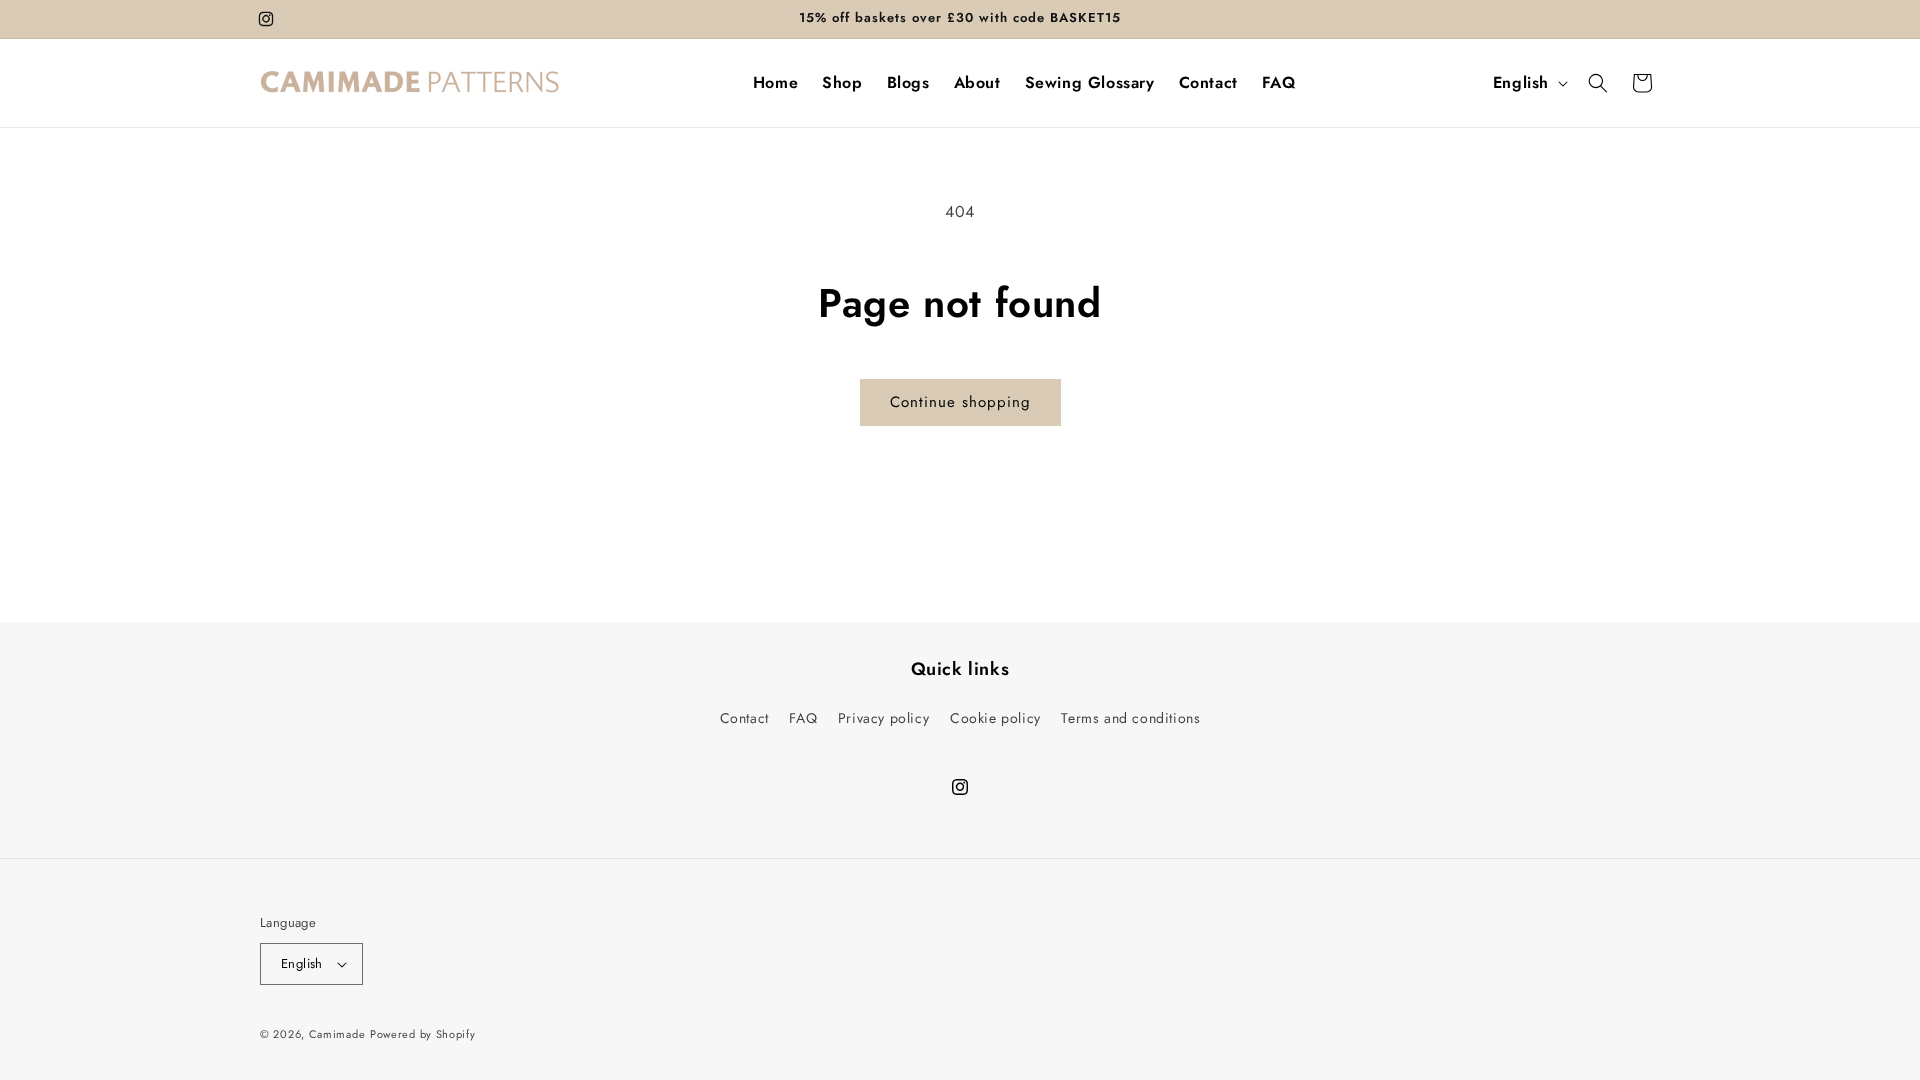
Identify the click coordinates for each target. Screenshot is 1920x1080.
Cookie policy (995, 718)
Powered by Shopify (423, 1034)
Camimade (337, 1034)
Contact (744, 718)
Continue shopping (960, 402)
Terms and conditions (1130, 718)
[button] (1598, 83)
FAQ (803, 718)
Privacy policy (883, 718)
